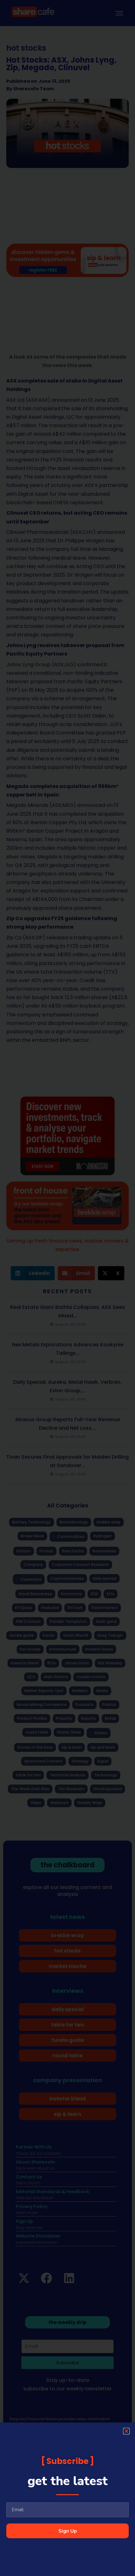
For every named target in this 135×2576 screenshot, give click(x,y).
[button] (126, 2431)
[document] (67, 1288)
